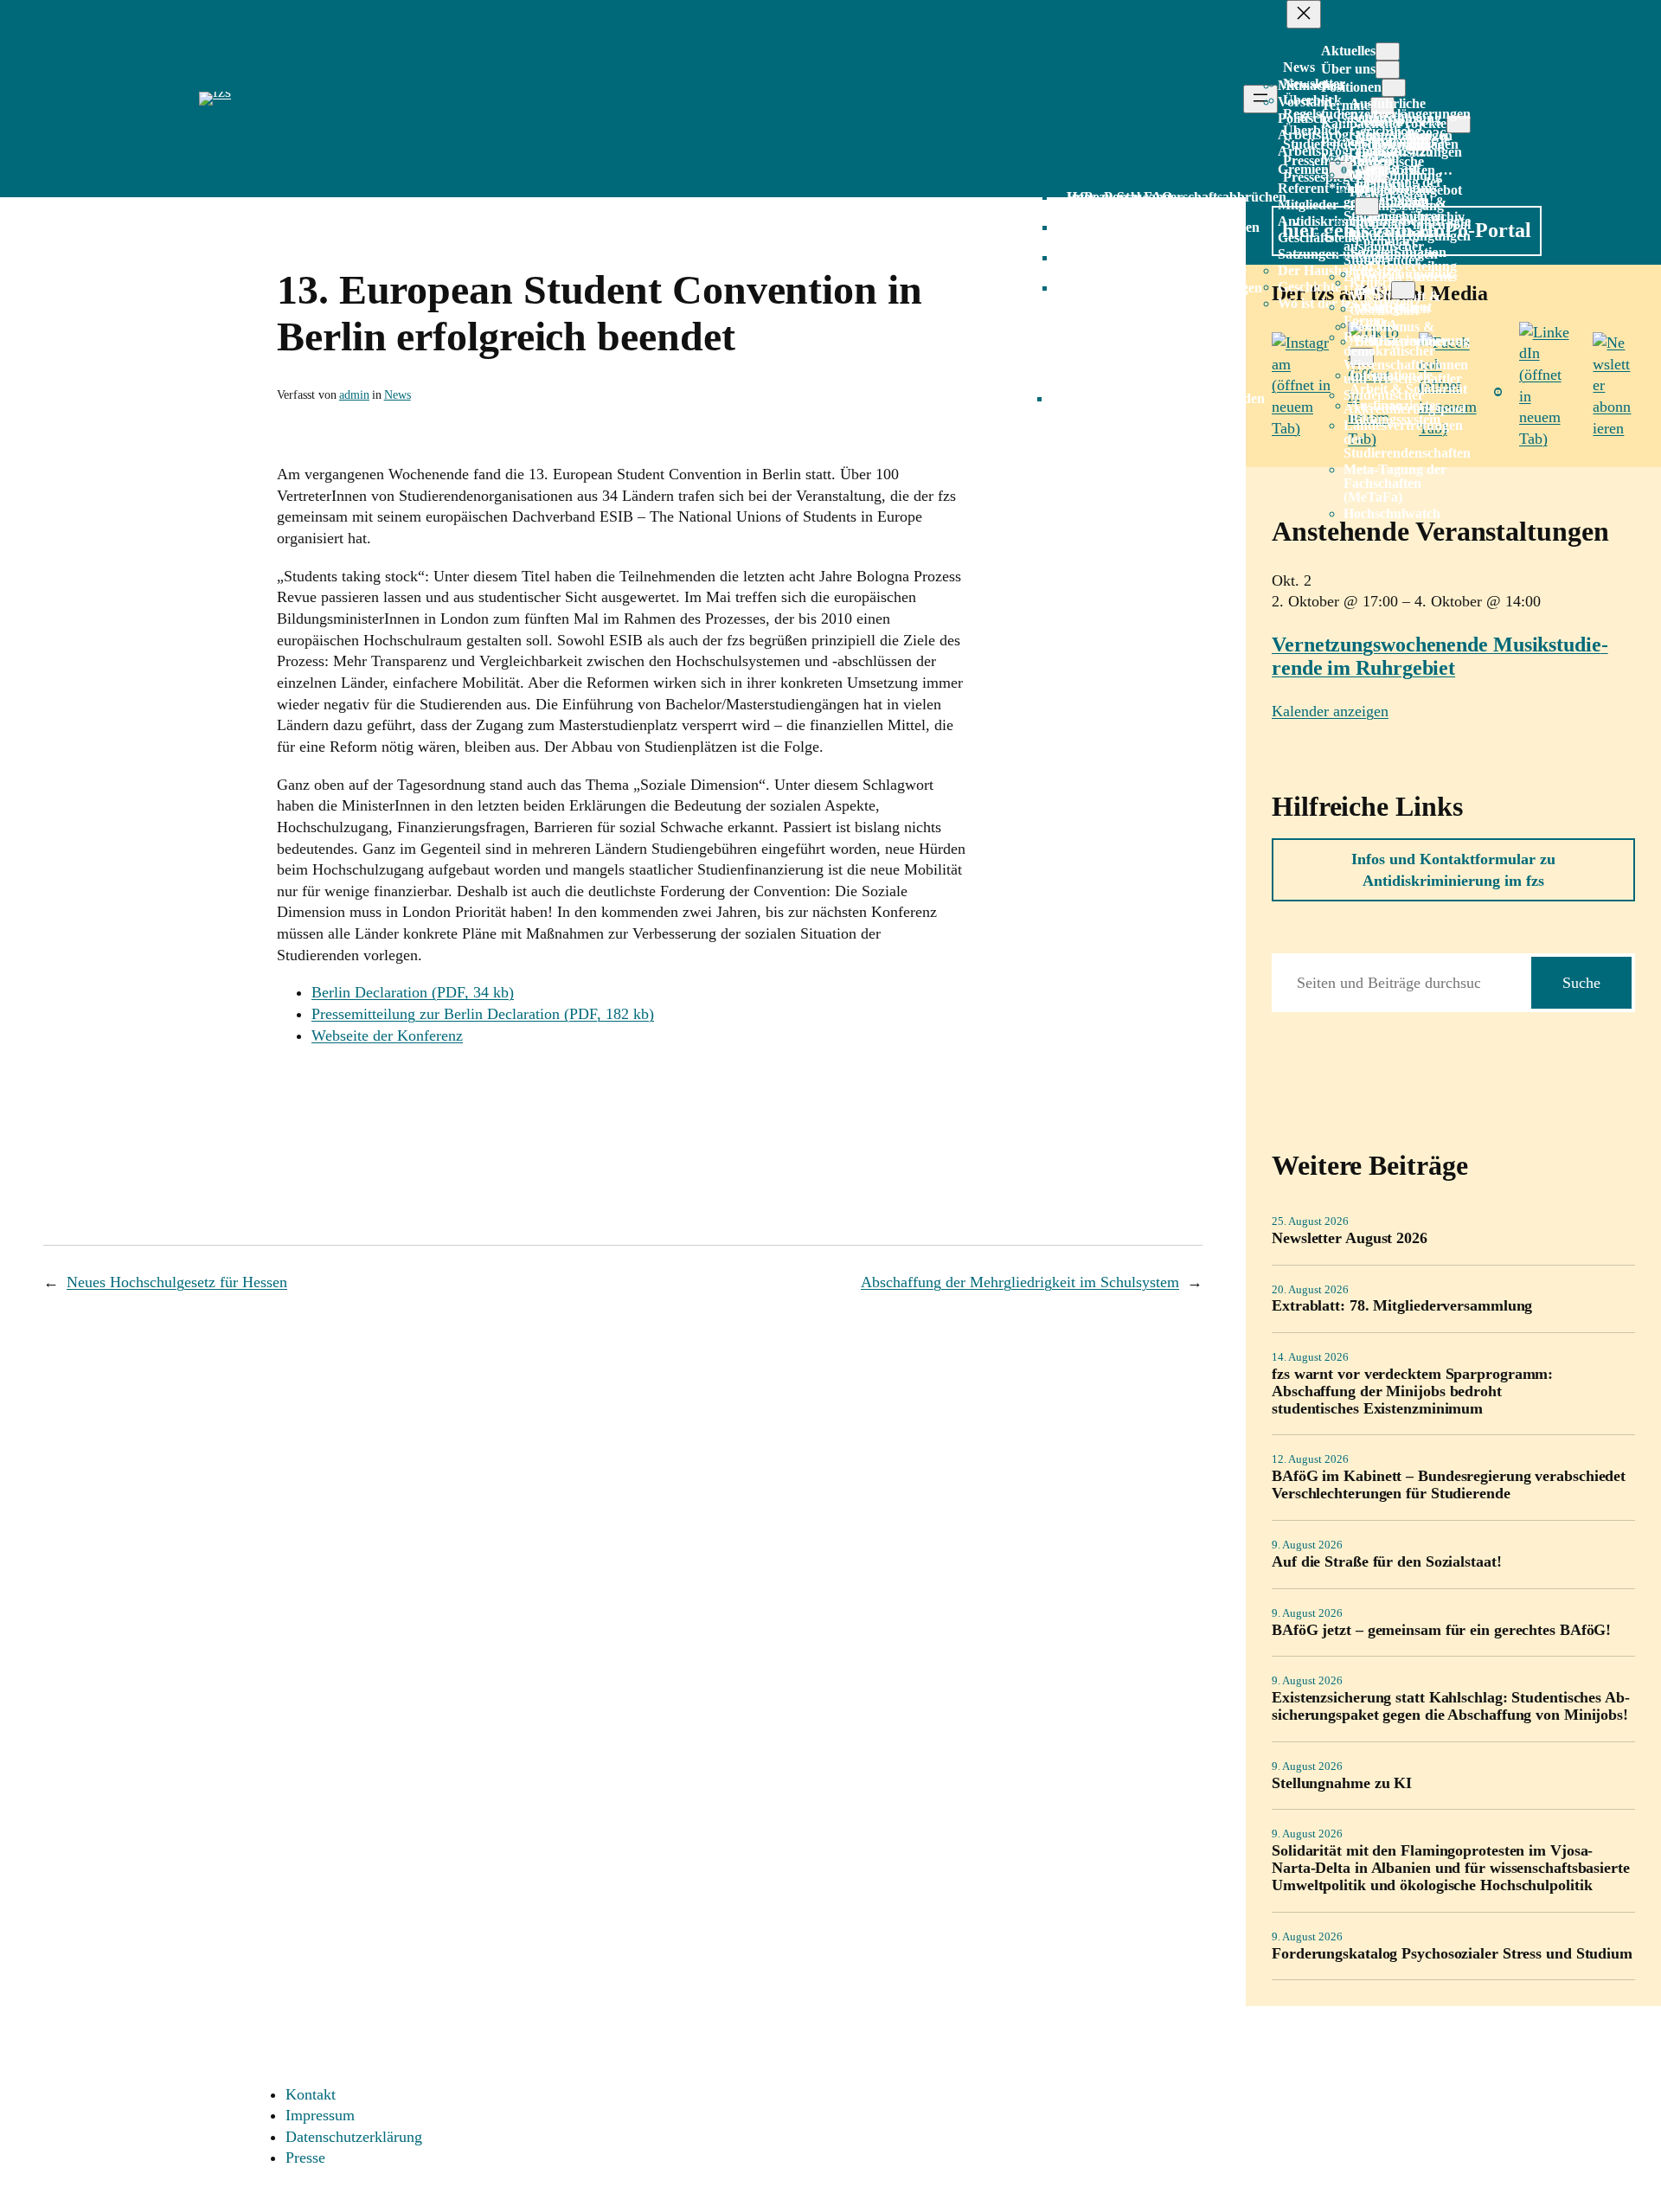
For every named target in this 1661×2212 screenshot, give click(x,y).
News (398, 394)
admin (354, 394)
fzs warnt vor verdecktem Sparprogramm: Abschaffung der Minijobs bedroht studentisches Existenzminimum (1412, 1391)
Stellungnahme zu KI (1342, 1783)
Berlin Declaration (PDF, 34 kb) (413, 992)
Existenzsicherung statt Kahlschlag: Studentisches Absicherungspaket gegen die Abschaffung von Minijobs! (1451, 1706)
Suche (1581, 983)
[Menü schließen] (1304, 14)
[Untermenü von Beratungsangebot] (1367, 206)
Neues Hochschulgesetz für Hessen (177, 1282)
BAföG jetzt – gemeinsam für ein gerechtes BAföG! (1441, 1630)
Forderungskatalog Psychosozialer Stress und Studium (1452, 1954)
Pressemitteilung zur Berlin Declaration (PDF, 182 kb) (483, 1014)
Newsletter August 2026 (1350, 1238)
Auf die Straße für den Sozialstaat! (1387, 1562)
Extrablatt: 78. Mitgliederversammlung (1402, 1306)
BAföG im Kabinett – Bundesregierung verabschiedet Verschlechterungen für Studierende (1449, 1485)
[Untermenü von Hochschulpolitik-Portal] (1403, 290)
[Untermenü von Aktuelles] (1388, 51)
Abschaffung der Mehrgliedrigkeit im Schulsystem (1020, 1282)
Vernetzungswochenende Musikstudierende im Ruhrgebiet (1440, 656)
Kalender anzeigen (1330, 711)
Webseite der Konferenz (387, 1035)
